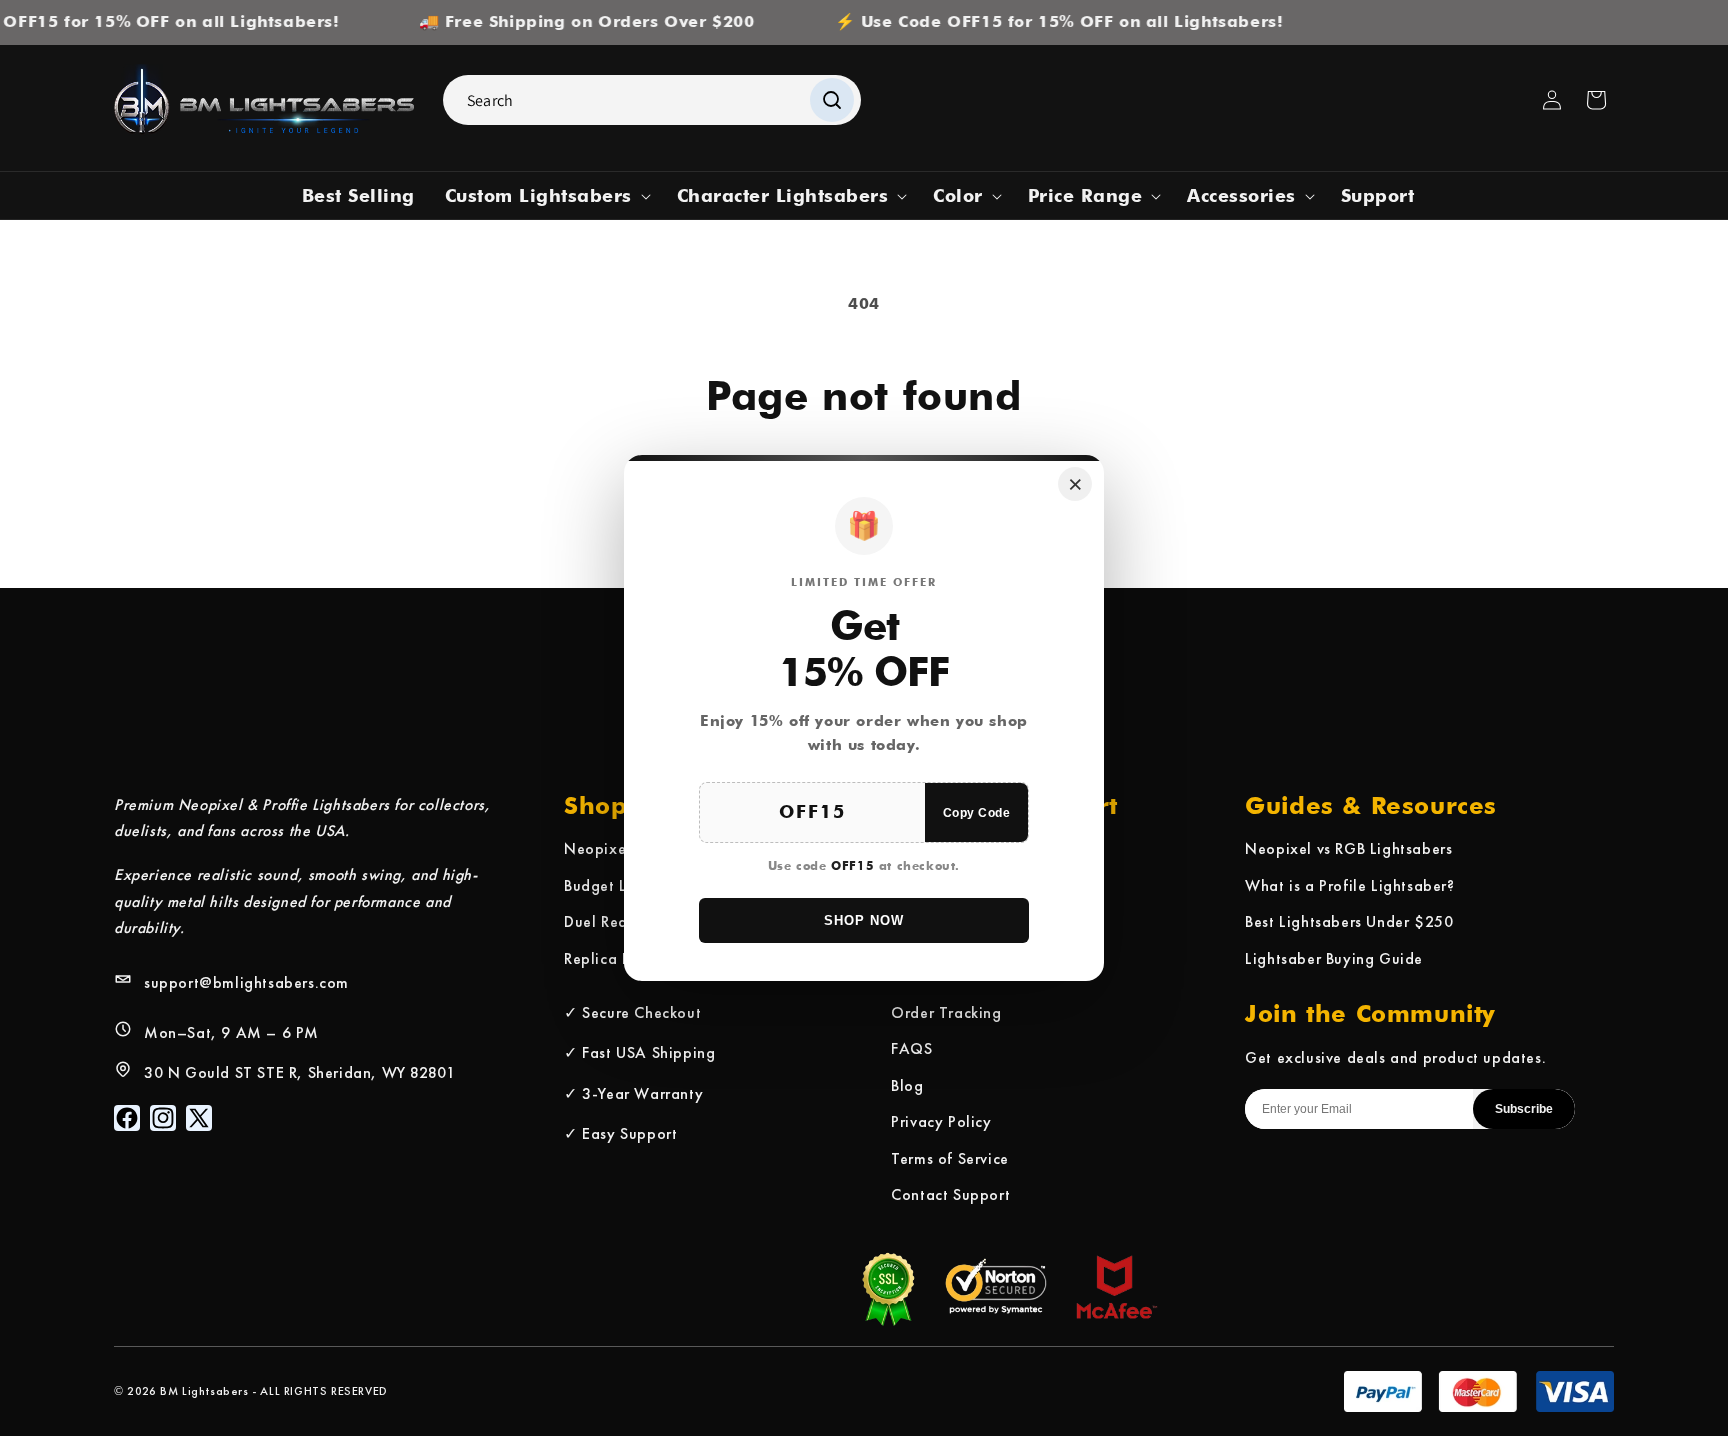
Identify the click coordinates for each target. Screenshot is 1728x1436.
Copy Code (977, 813)
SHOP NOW (864, 920)
